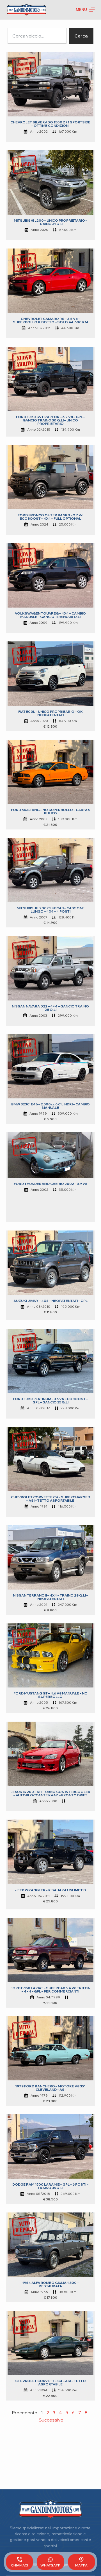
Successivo (51, 2420)
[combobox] (37, 36)
